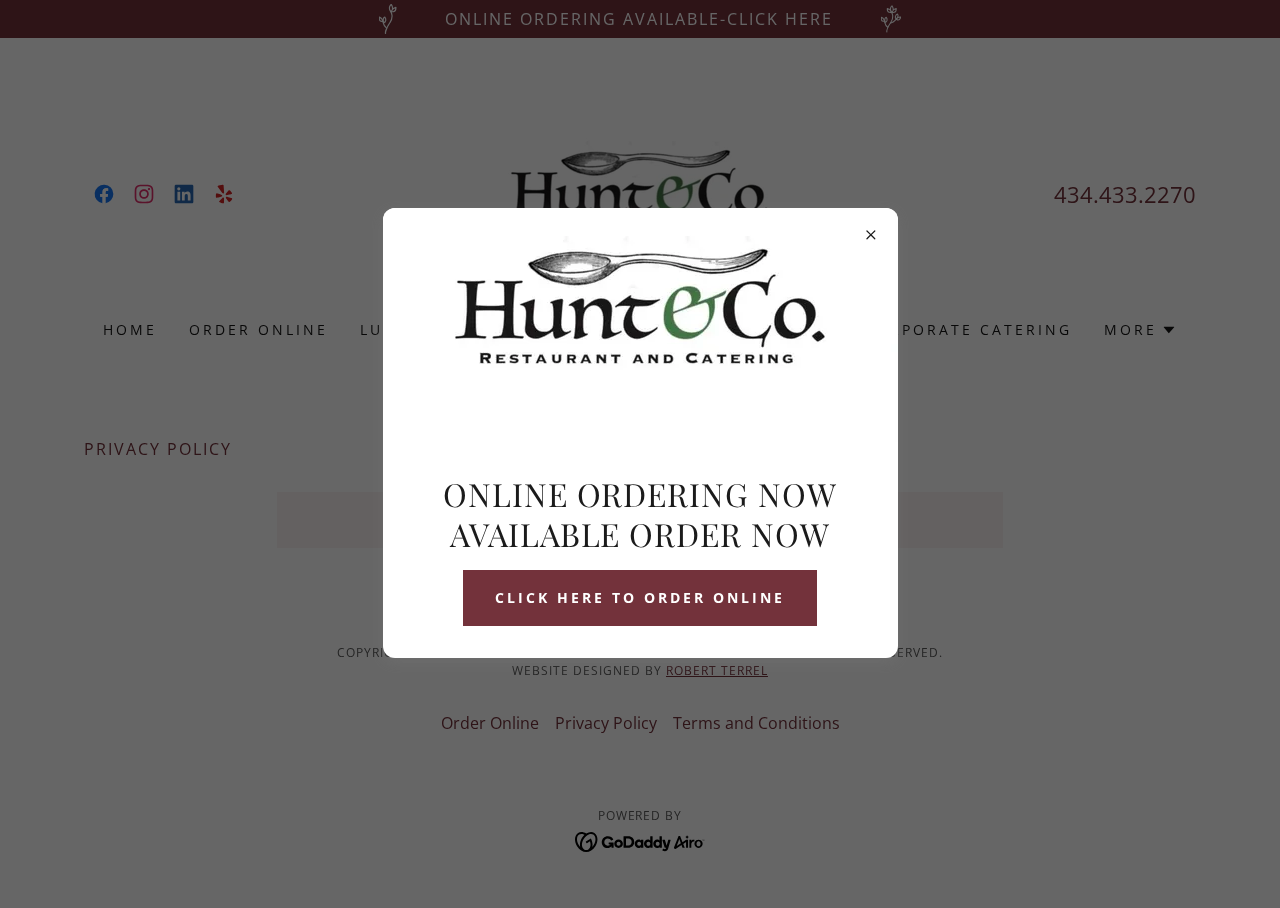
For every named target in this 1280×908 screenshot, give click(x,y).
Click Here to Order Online (640, 597)
